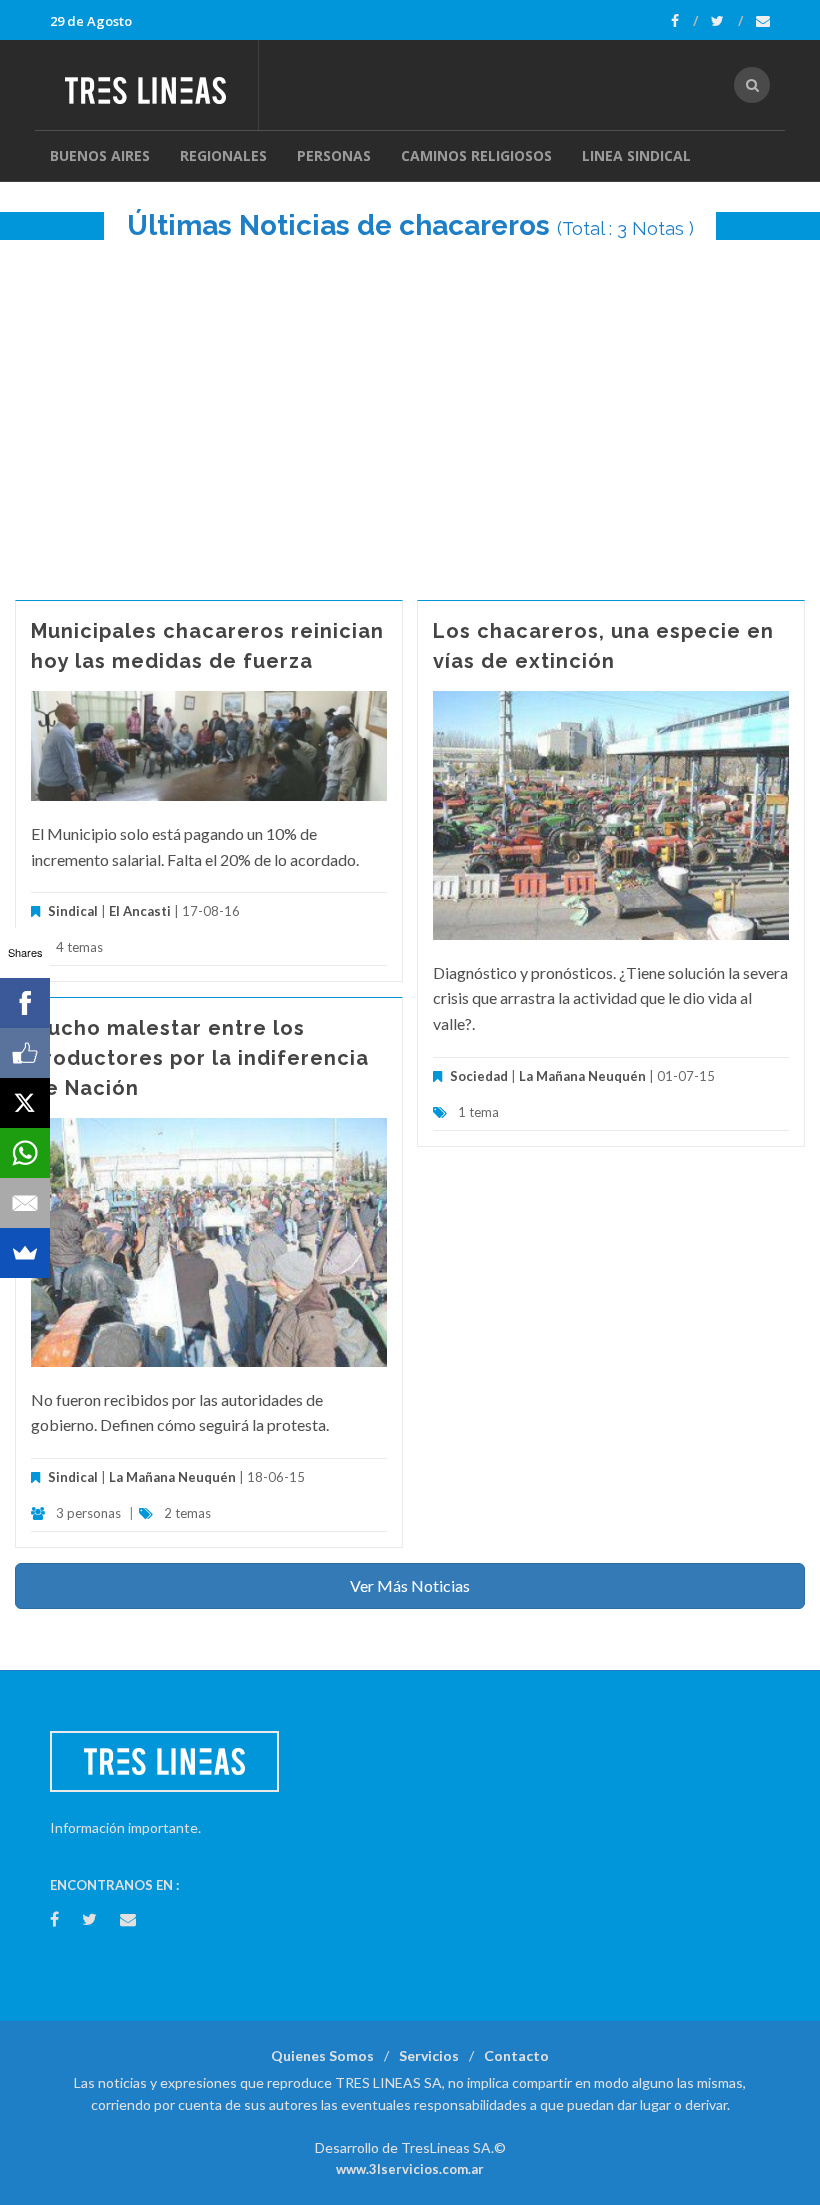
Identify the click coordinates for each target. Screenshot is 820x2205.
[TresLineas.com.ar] (153, 85)
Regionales (223, 155)
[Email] (25, 1203)
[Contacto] (763, 21)
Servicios (429, 2055)
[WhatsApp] (25, 1153)
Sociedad (479, 1076)
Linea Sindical (636, 155)
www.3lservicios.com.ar (410, 2169)
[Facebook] (684, 21)
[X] (25, 1103)
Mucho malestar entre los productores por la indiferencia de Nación (200, 1058)
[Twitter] (727, 21)
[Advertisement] (410, 410)
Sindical (73, 911)
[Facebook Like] (25, 1053)
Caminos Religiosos (476, 155)
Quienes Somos (322, 2055)
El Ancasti (140, 911)
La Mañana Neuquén (582, 1076)
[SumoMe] (25, 1253)
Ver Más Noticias (410, 1585)
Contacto (516, 2055)
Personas (334, 155)
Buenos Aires (100, 155)
